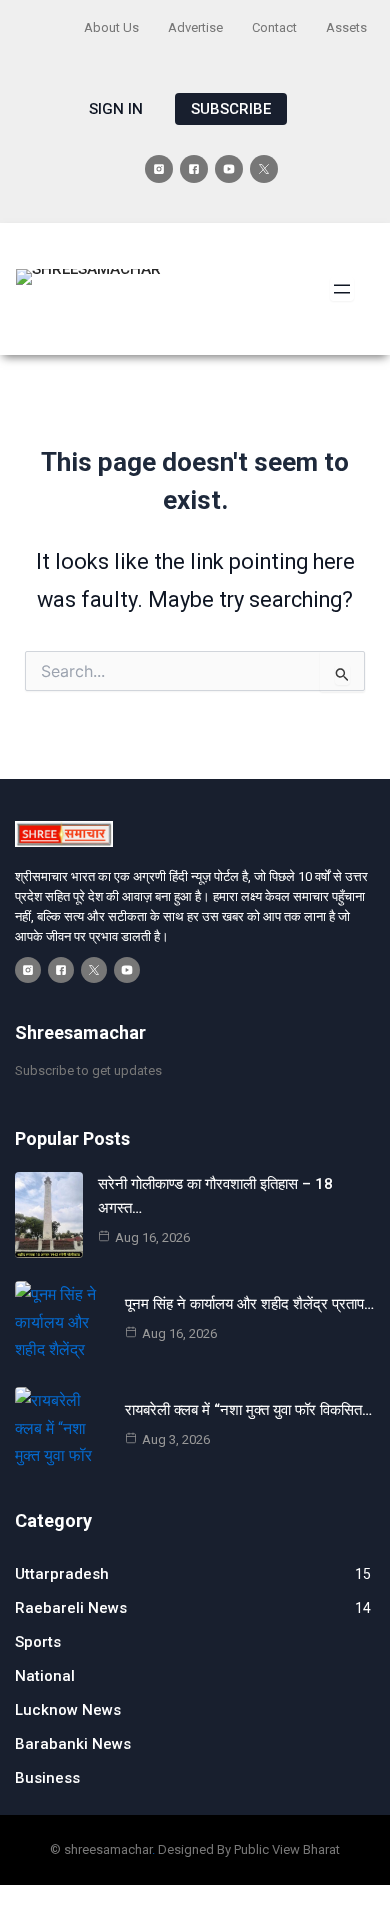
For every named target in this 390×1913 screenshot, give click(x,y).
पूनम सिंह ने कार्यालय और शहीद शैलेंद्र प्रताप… (249, 1304)
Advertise (195, 27)
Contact (274, 27)
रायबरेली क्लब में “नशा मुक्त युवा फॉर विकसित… (248, 1410)
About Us (111, 27)
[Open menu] (342, 289)
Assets (346, 27)
